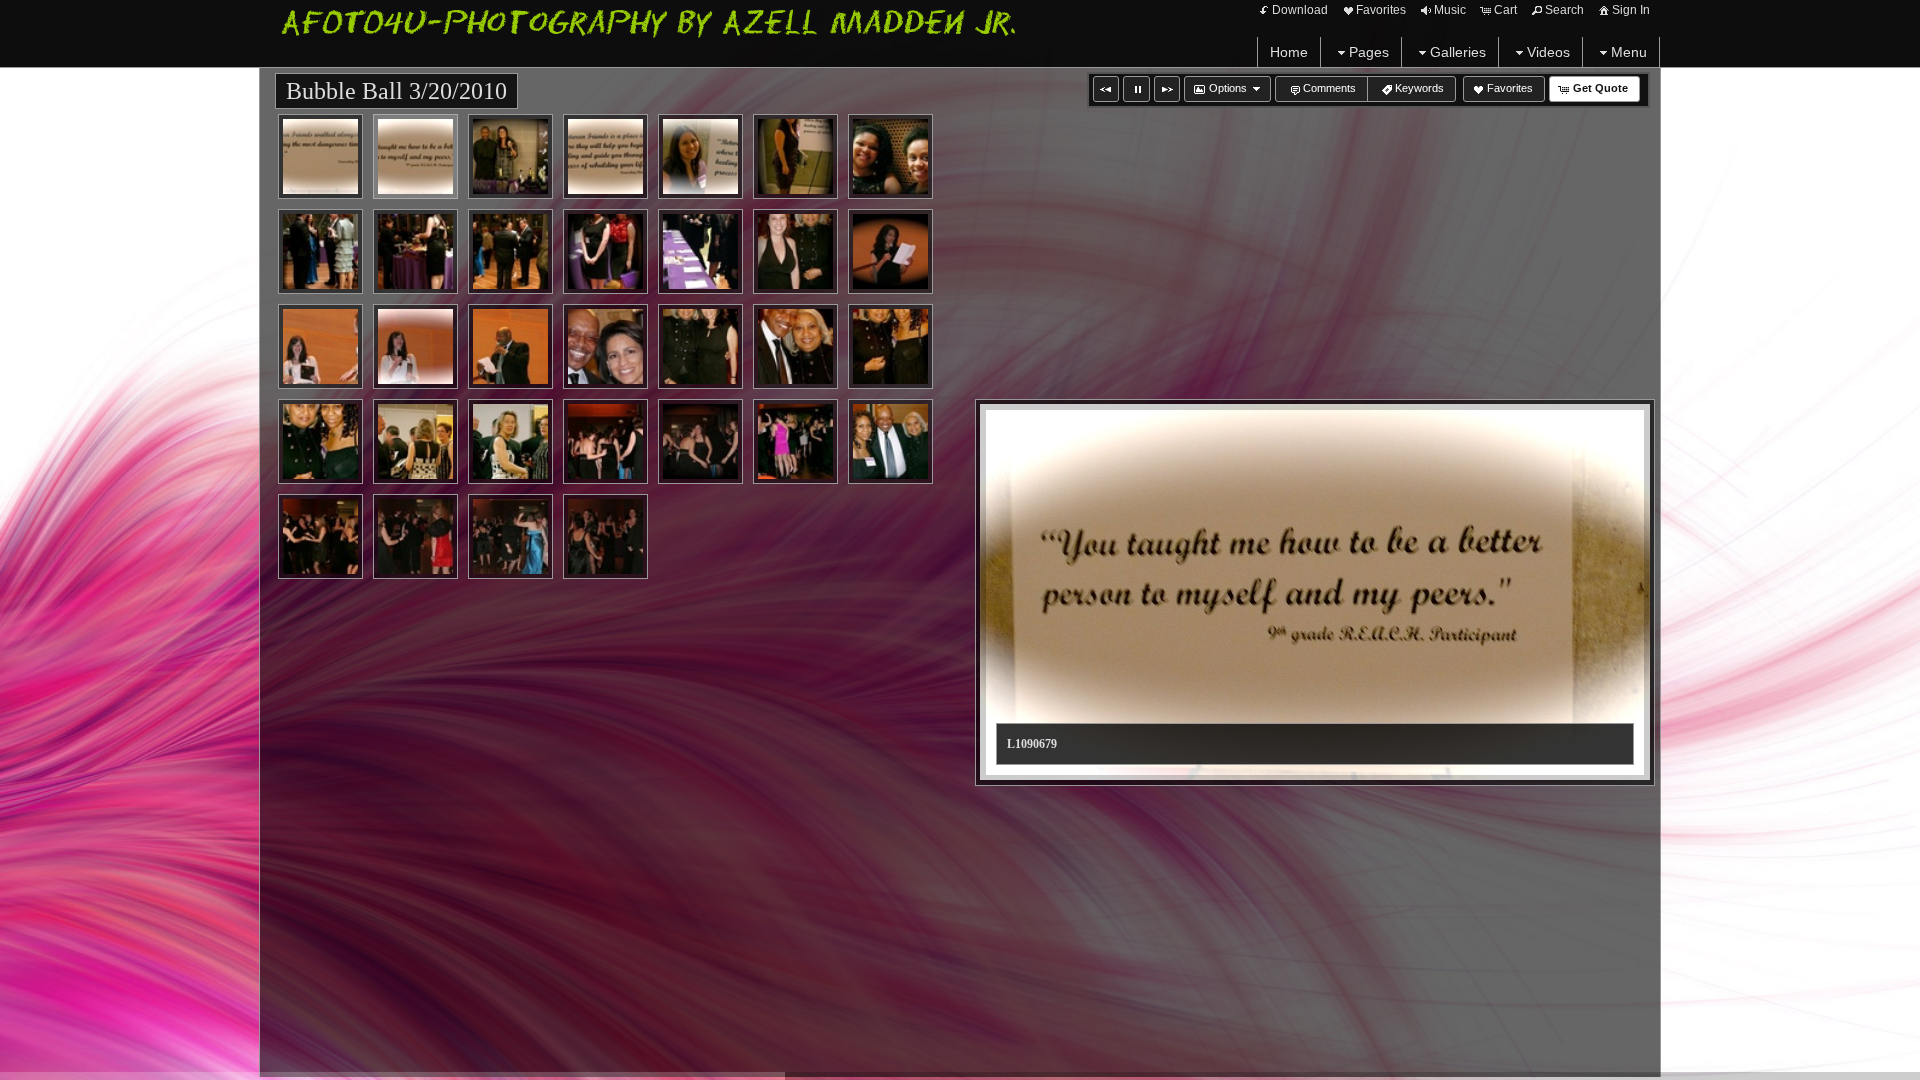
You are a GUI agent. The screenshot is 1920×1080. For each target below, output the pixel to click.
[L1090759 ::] (890, 441)
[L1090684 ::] (795, 156)
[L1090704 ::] (795, 251)
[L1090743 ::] (415, 441)
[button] (1106, 89)
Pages (1369, 52)
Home (1289, 52)
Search (1564, 10)
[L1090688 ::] (890, 156)
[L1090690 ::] (415, 251)
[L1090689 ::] (320, 251)
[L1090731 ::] (605, 346)
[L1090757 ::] (795, 441)
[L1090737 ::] (320, 441)
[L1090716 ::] (890, 251)
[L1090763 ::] (415, 536)
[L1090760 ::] (320, 536)
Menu (1629, 52)
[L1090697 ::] (605, 251)
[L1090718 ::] (415, 346)
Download (1300, 10)
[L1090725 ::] (510, 346)
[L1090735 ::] (795, 346)
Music (1450, 10)
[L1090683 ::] (700, 156)
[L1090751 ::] (605, 441)
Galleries (1458, 52)
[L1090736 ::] (890, 346)
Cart (1505, 10)
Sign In (1631, 10)
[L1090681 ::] (510, 156)
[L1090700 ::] (700, 251)
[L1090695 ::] (510, 251)
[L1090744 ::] (510, 441)
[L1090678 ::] (320, 156)
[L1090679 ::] (415, 156)
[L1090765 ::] (510, 536)
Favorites (1381, 10)
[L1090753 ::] (700, 441)
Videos (1548, 52)
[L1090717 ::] (320, 346)
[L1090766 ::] (605, 536)
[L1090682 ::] (605, 156)
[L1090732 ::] (700, 346)
